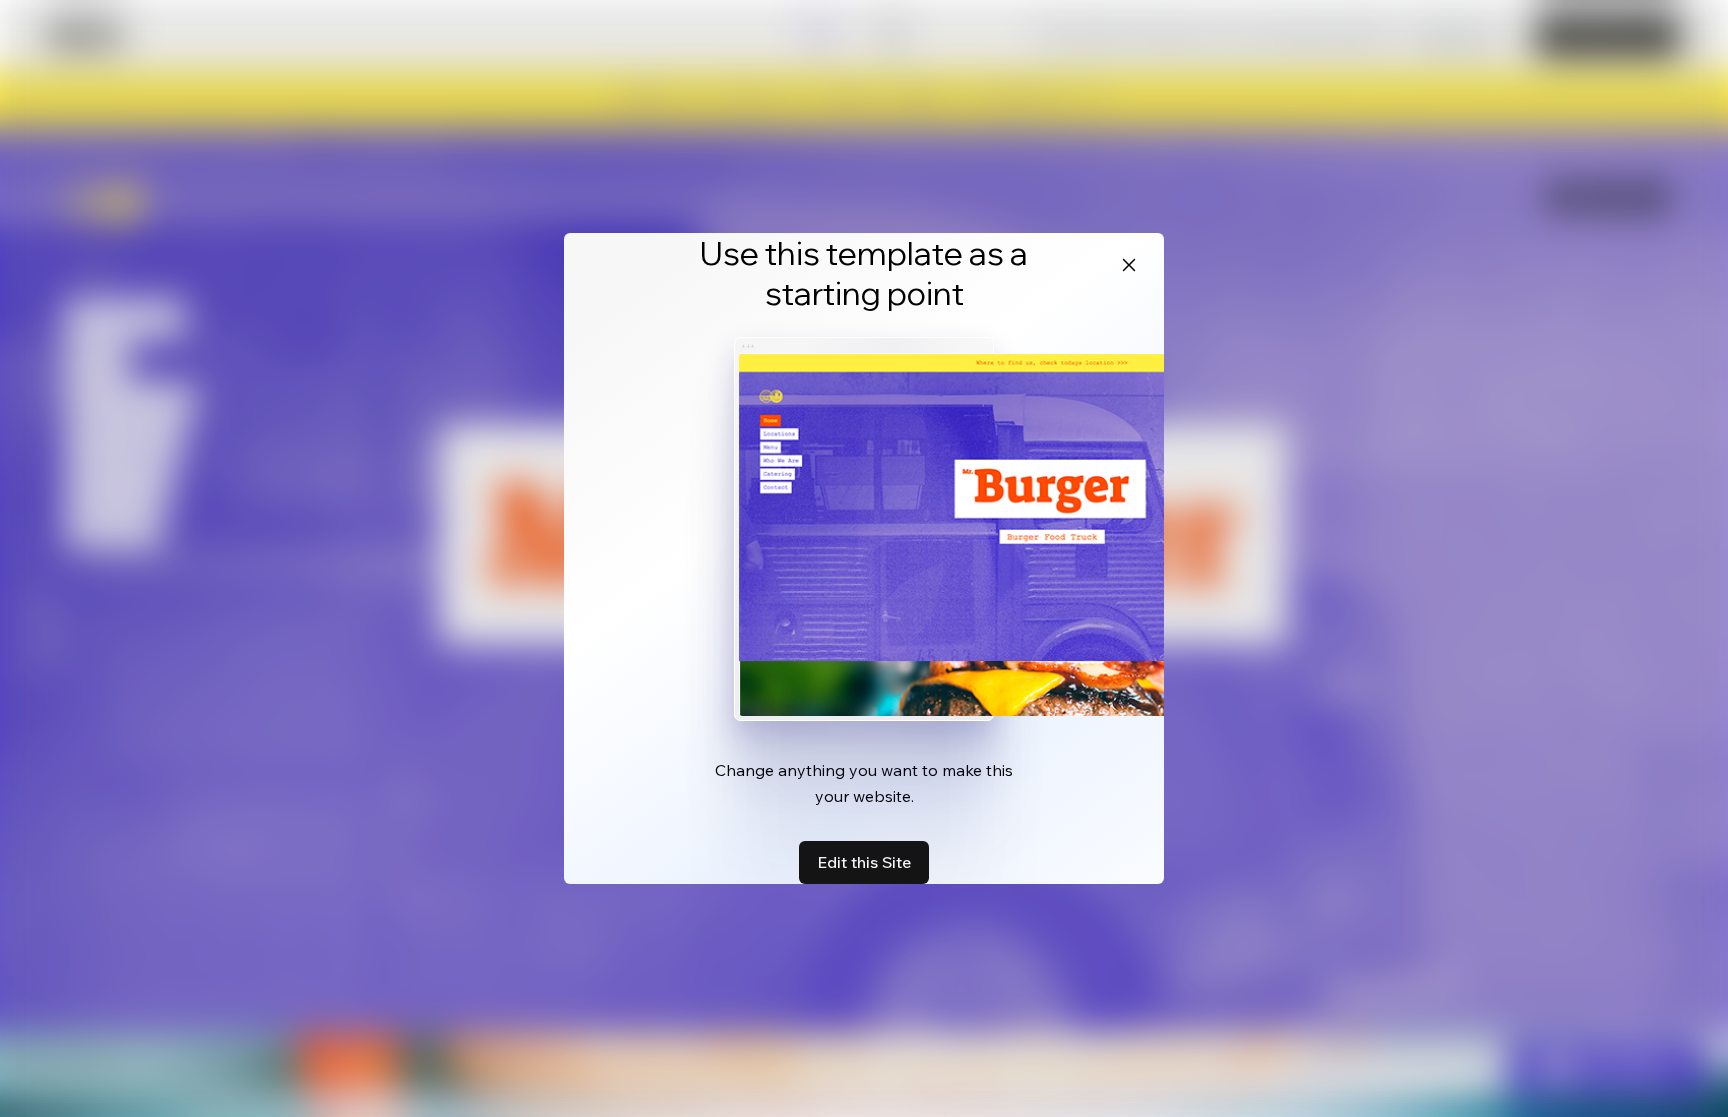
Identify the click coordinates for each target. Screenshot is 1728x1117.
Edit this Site (864, 862)
